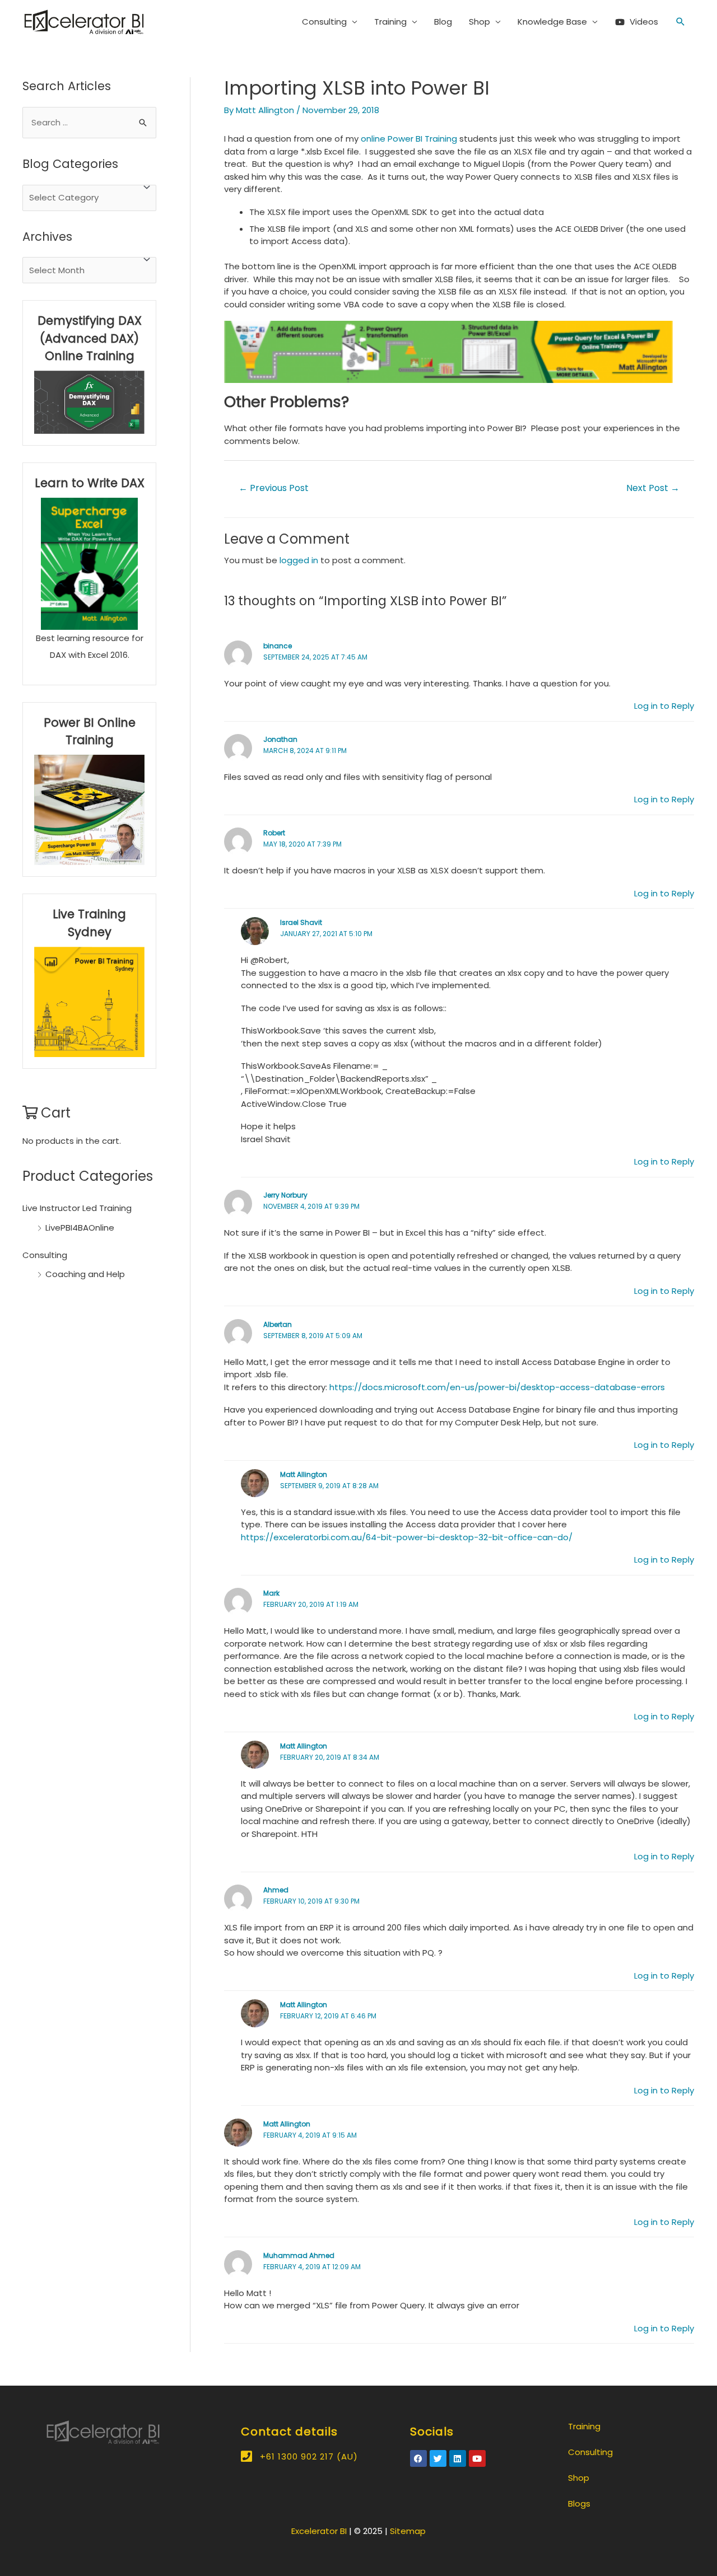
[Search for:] (89, 122)
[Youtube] (477, 2458)
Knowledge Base (552, 22)
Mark (271, 1593)
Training (390, 22)
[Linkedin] (458, 2458)
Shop (479, 22)
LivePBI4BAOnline (80, 1228)
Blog (443, 22)
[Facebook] (418, 2458)
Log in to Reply (664, 706)
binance (278, 646)
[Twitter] (438, 2458)
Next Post (653, 488)
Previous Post (274, 488)
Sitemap (408, 2531)
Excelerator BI (319, 2531)
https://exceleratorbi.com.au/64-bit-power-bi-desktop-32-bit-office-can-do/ (407, 1537)
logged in (299, 560)
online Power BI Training (409, 139)
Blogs (579, 2503)
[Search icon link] (681, 22)
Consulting (324, 22)
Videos (644, 22)
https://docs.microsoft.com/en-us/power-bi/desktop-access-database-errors (497, 1387)
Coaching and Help (85, 1274)
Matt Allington (304, 1474)
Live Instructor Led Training (77, 1208)
